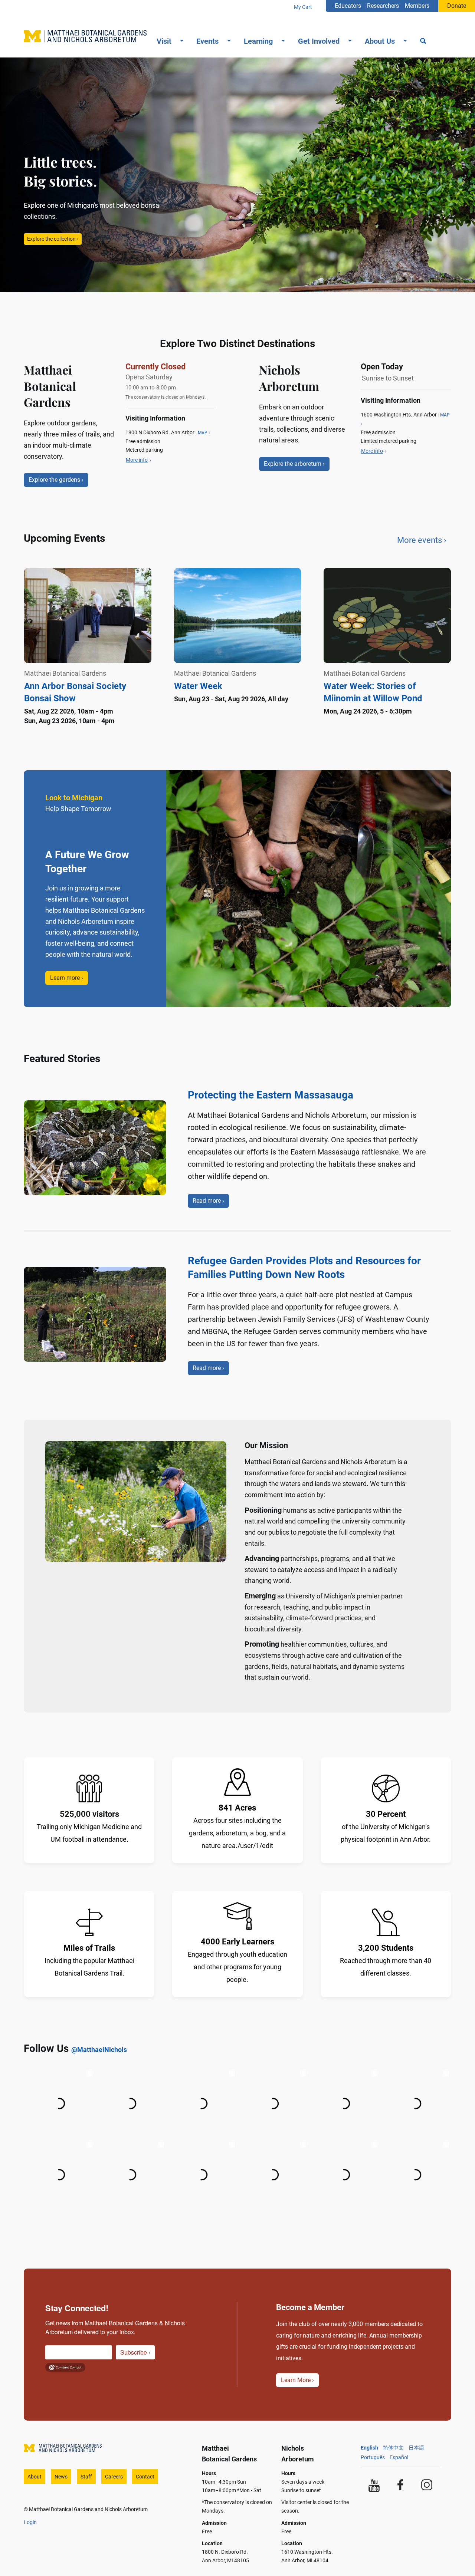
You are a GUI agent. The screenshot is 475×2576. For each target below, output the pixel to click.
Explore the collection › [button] (53, 239)
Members (417, 6)
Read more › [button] (208, 1201)
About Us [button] (380, 41)
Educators (348, 6)
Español (399, 2457)
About (35, 2477)
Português (373, 2457)
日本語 (416, 2448)
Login (30, 2522)
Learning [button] (258, 41)
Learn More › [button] (297, 2380)
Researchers (383, 6)
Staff (86, 2477)
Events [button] (207, 41)
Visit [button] (164, 41)
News (61, 2477)
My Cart (303, 7)
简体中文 (393, 2448)
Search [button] (423, 42)
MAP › (203, 433)
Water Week (198, 686)
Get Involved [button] (319, 41)
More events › (422, 540)
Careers (114, 2477)
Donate (457, 6)
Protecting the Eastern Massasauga (271, 1095)
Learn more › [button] (67, 978)
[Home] (88, 36)
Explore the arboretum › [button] (294, 464)
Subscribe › (135, 2352)
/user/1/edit (255, 1846)
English (369, 2448)
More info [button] (137, 460)
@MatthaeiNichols (99, 2050)
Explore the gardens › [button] (56, 480)
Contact (145, 2477)
